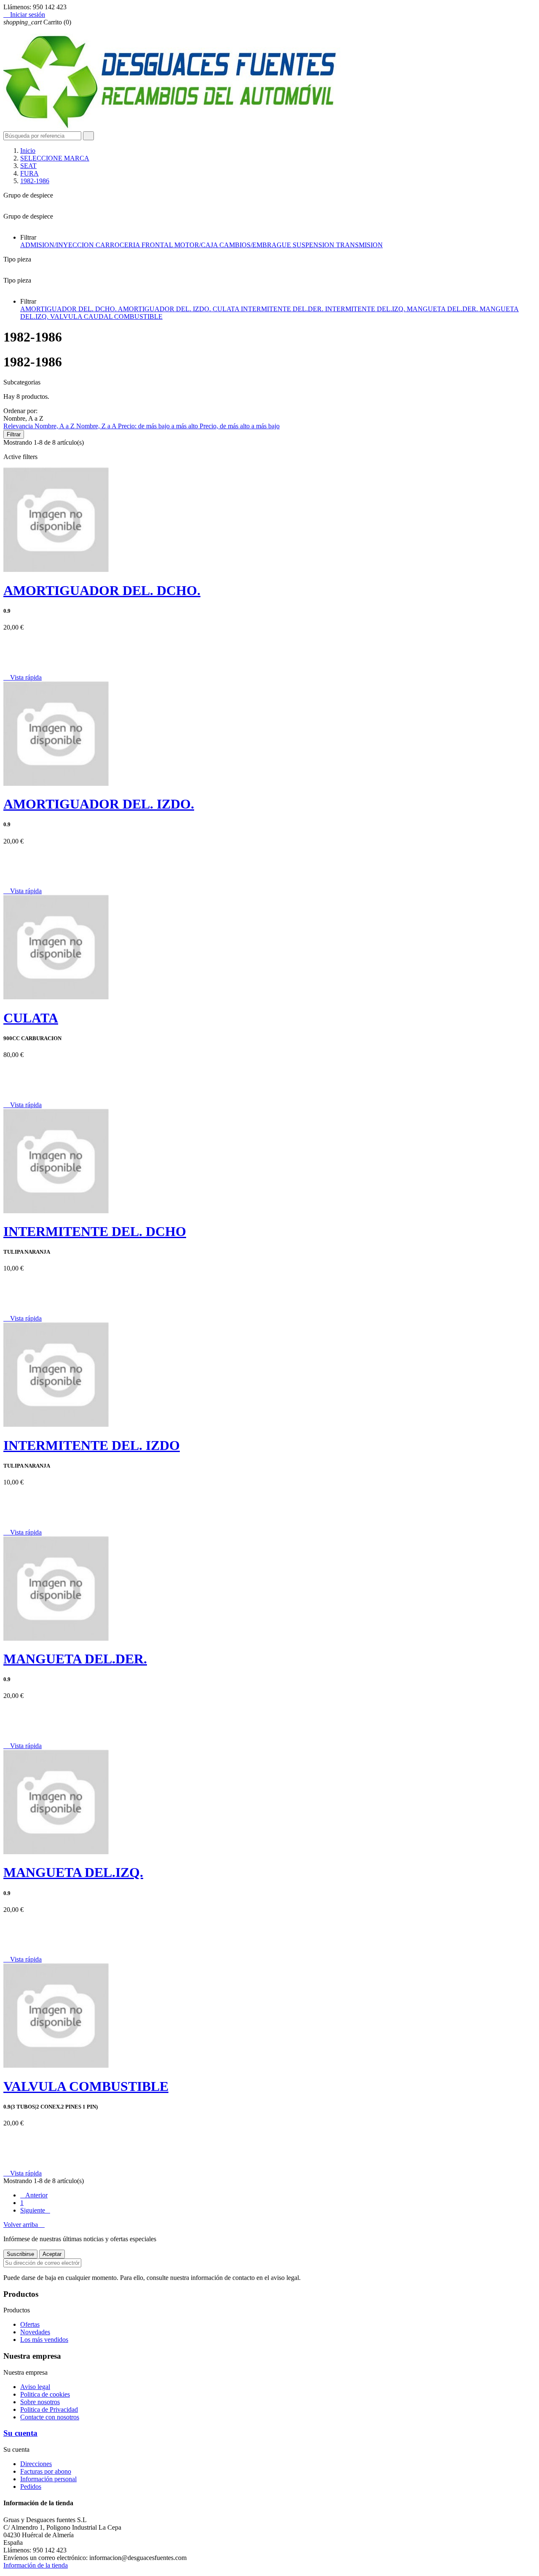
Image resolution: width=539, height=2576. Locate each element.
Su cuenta (20, 2433)
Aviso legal (35, 2387)
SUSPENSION (314, 245)
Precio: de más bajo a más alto (159, 426)
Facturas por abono (46, 2471)
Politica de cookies (45, 2394)
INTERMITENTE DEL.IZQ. (366, 309)
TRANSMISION (359, 245)
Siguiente (35, 2210)
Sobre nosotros (40, 2402)
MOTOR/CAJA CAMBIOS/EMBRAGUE (233, 245)
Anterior (34, 2195)
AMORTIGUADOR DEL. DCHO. (69, 309)
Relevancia (19, 426)
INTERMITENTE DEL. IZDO (92, 1445)
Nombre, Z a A (97, 426)
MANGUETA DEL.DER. (443, 309)
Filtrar (14, 434)
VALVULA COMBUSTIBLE (86, 2086)
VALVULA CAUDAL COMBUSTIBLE (106, 316)
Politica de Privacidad (49, 2409)
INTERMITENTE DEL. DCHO (95, 1231)
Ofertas (30, 2324)
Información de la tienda (36, 2565)
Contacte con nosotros (50, 2417)
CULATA (227, 309)
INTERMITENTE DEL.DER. (283, 309)
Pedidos (31, 2487)
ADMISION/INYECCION (58, 245)
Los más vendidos (44, 2340)
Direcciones (36, 2464)
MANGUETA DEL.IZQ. (73, 1872)
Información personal (48, 2479)
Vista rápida (23, 677)
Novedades (35, 2332)
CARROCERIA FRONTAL (135, 245)
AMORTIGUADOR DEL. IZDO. (165, 309)
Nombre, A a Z (55, 426)
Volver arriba (24, 2225)
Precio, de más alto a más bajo (240, 426)
